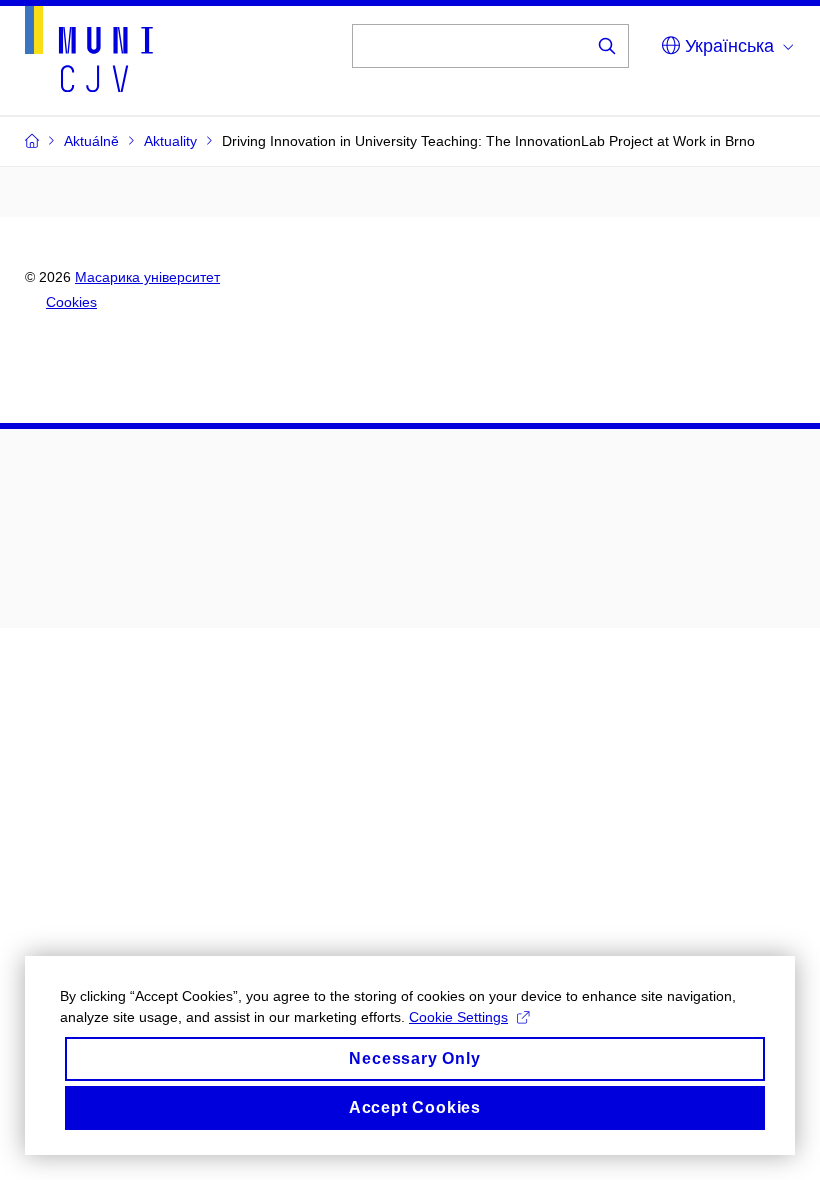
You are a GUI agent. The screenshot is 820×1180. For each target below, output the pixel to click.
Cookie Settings (458, 1017)
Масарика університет (147, 277)
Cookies (71, 302)
